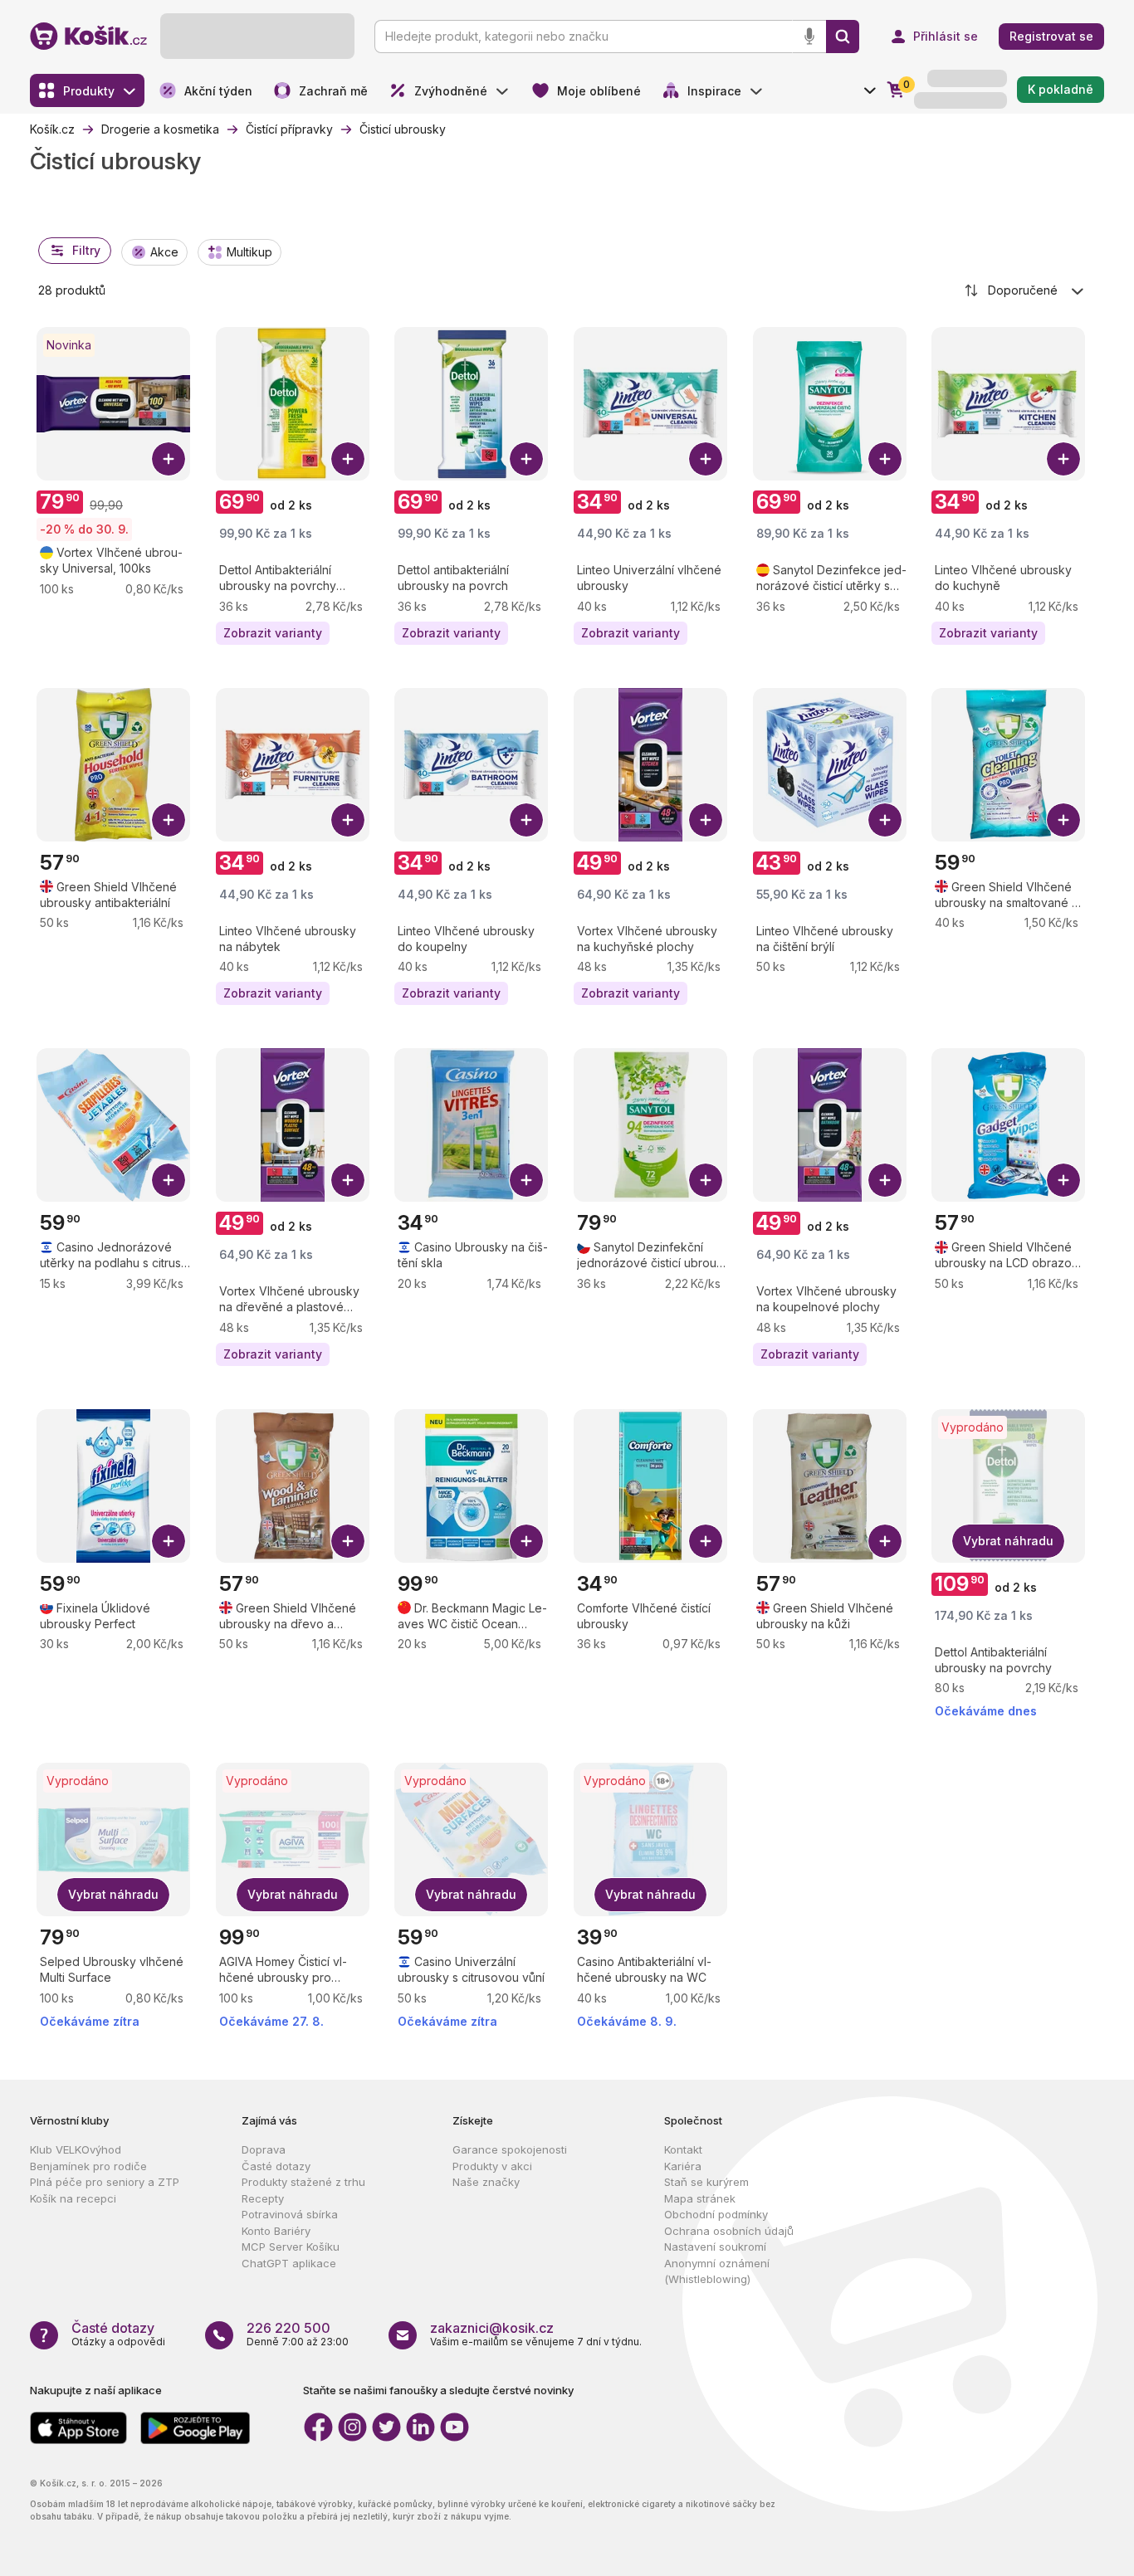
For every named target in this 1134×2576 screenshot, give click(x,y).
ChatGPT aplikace (289, 2263)
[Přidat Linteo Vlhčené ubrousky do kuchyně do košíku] (1063, 459)
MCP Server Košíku (291, 2247)
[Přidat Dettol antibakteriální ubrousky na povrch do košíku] (526, 459)
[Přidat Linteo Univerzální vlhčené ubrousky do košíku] (706, 459)
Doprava (264, 2149)
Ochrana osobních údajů (729, 2231)
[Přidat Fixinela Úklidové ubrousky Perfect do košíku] (169, 1541)
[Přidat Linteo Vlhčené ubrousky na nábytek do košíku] (348, 820)
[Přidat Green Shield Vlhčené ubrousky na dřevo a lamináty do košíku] (348, 1541)
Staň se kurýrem (706, 2182)
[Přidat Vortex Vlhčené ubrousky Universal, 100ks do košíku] (169, 459)
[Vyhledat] (843, 37)
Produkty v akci (492, 2166)
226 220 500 (288, 2328)
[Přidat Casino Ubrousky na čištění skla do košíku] (526, 1180)
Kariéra (683, 2166)
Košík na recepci (73, 2198)
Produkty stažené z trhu (303, 2182)
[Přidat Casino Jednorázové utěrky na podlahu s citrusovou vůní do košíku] (169, 1180)
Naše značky (486, 2182)
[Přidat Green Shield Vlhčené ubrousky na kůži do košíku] (885, 1541)
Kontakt (683, 2149)
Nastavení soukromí (715, 2247)
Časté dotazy (276, 2166)
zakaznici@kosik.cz (492, 2328)
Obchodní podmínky (716, 2214)
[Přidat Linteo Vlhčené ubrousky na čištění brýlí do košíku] (885, 820)
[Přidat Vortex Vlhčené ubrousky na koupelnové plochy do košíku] (885, 1180)
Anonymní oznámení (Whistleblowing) (717, 2271)
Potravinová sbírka (290, 2214)
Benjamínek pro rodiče (88, 2166)
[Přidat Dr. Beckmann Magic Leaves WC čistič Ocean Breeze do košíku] (526, 1541)
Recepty (263, 2198)
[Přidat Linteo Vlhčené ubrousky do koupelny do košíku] (526, 820)
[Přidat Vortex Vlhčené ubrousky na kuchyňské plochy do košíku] (706, 820)
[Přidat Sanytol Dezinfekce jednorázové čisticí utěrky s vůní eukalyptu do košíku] (885, 459)
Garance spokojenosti (510, 2149)
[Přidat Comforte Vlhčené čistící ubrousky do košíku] (706, 1541)
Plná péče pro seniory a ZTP (105, 2182)
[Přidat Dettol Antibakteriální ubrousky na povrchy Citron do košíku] (348, 459)
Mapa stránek (700, 2198)
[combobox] (1025, 290)
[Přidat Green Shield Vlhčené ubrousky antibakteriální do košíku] (169, 820)
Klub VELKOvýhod (76, 2149)
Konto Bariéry (276, 2231)
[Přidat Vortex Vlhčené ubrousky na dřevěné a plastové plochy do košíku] (348, 1180)
